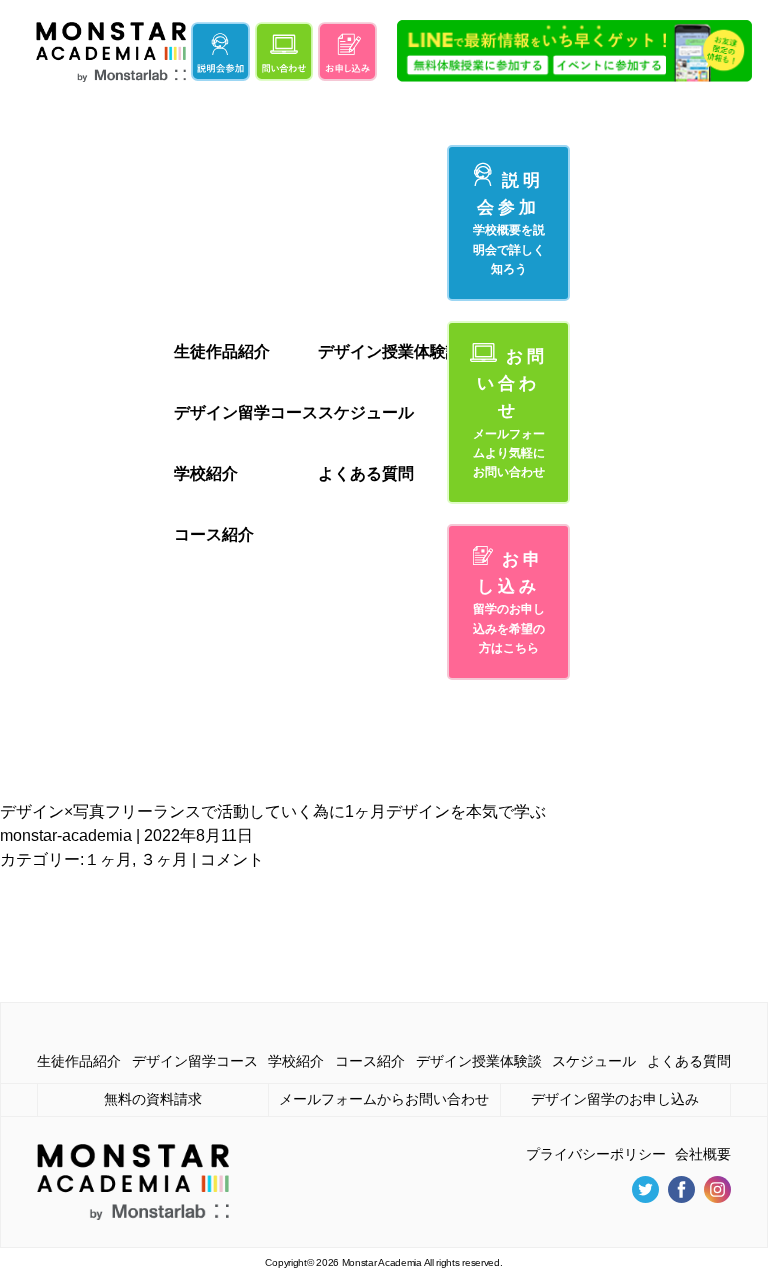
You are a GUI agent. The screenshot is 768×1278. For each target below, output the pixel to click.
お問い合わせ (510, 413)
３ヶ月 (164, 859)
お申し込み (509, 602)
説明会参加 (509, 223)
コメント (232, 859)
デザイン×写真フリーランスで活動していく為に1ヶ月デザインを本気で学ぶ (273, 811)
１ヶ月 (108, 859)
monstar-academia (66, 835)
